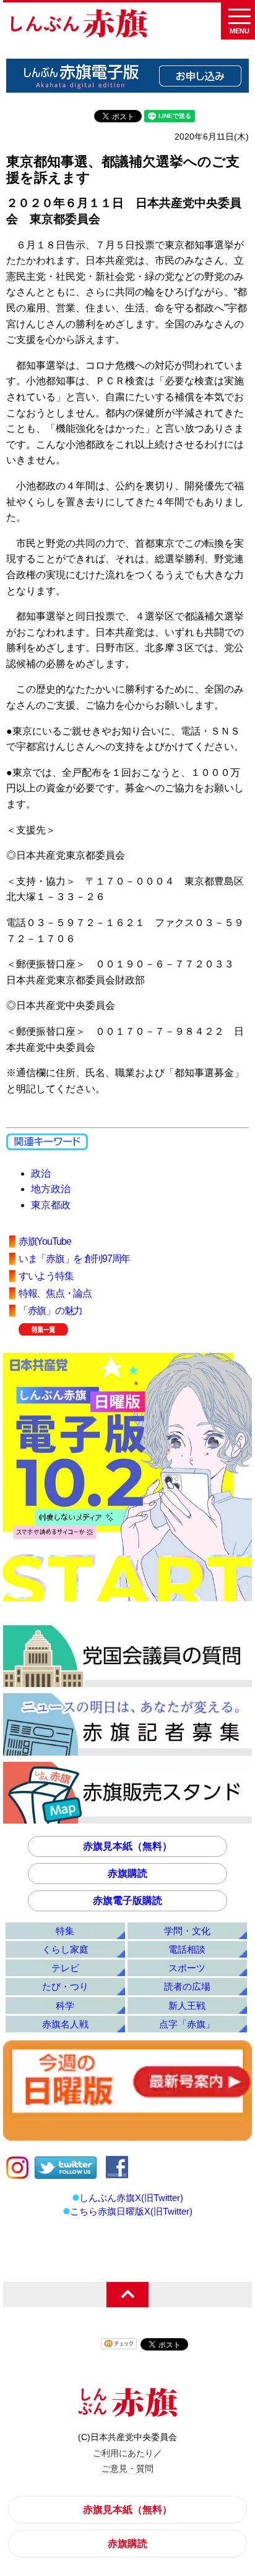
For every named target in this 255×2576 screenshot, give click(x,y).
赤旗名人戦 (65, 2024)
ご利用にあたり (123, 2453)
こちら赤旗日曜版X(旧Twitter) (131, 2211)
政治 (41, 1173)
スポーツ (187, 1968)
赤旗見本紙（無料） (127, 1846)
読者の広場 (187, 1986)
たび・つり (65, 1986)
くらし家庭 (65, 1949)
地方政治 (51, 1189)
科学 (65, 2006)
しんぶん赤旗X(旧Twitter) (131, 2198)
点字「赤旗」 (187, 2024)
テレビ (65, 1968)
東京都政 (51, 1205)
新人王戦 (187, 2006)
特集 (65, 1931)
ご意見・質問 (127, 2469)
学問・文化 (187, 1931)
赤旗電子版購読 (127, 1900)
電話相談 (187, 1949)
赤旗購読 (127, 1873)
